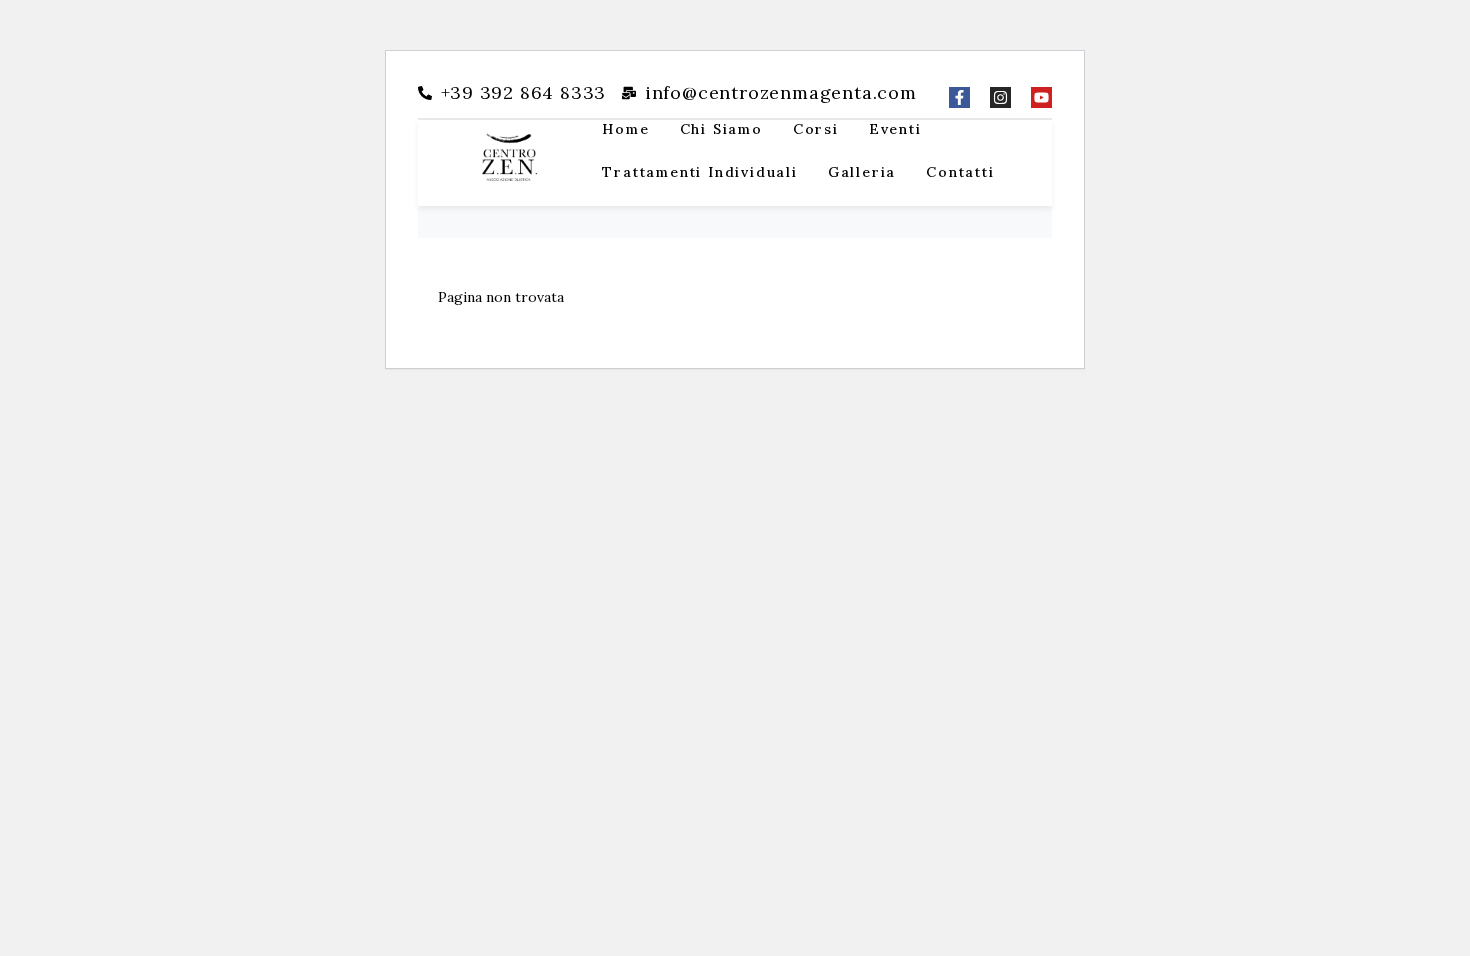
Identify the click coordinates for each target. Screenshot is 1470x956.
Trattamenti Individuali (699, 172)
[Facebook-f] (959, 97)
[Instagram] (1000, 97)
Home (625, 129)
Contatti (960, 172)
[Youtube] (1041, 97)
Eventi (895, 129)
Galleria (862, 172)
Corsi (816, 129)
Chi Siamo (721, 129)
